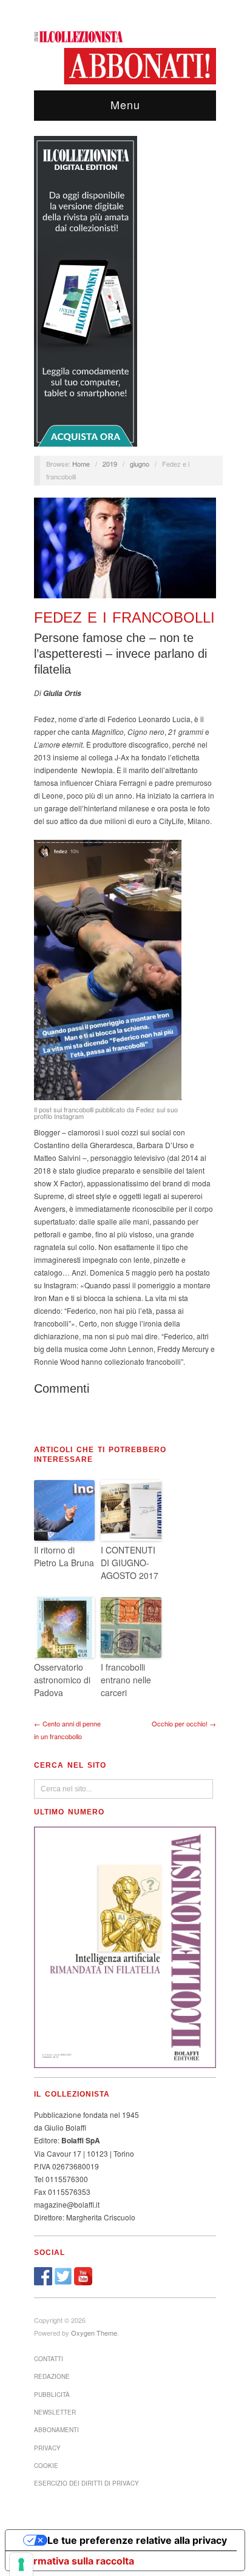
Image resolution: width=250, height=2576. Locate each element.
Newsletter (55, 2412)
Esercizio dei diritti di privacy (86, 2483)
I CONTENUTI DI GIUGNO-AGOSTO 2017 (130, 1563)
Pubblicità (52, 2395)
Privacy (47, 2448)
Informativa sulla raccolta (75, 2561)
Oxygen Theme (94, 2333)
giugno (140, 464)
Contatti (49, 2359)
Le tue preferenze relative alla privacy (137, 2540)
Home (81, 464)
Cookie (46, 2466)
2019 (110, 464)
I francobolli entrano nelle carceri (126, 1680)
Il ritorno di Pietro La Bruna (64, 1556)
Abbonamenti (56, 2430)
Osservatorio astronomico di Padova (62, 1680)
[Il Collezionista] (79, 35)
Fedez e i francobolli (124, 617)
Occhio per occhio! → (184, 1723)
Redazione (52, 2376)
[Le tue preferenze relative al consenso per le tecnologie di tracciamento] (21, 2564)
